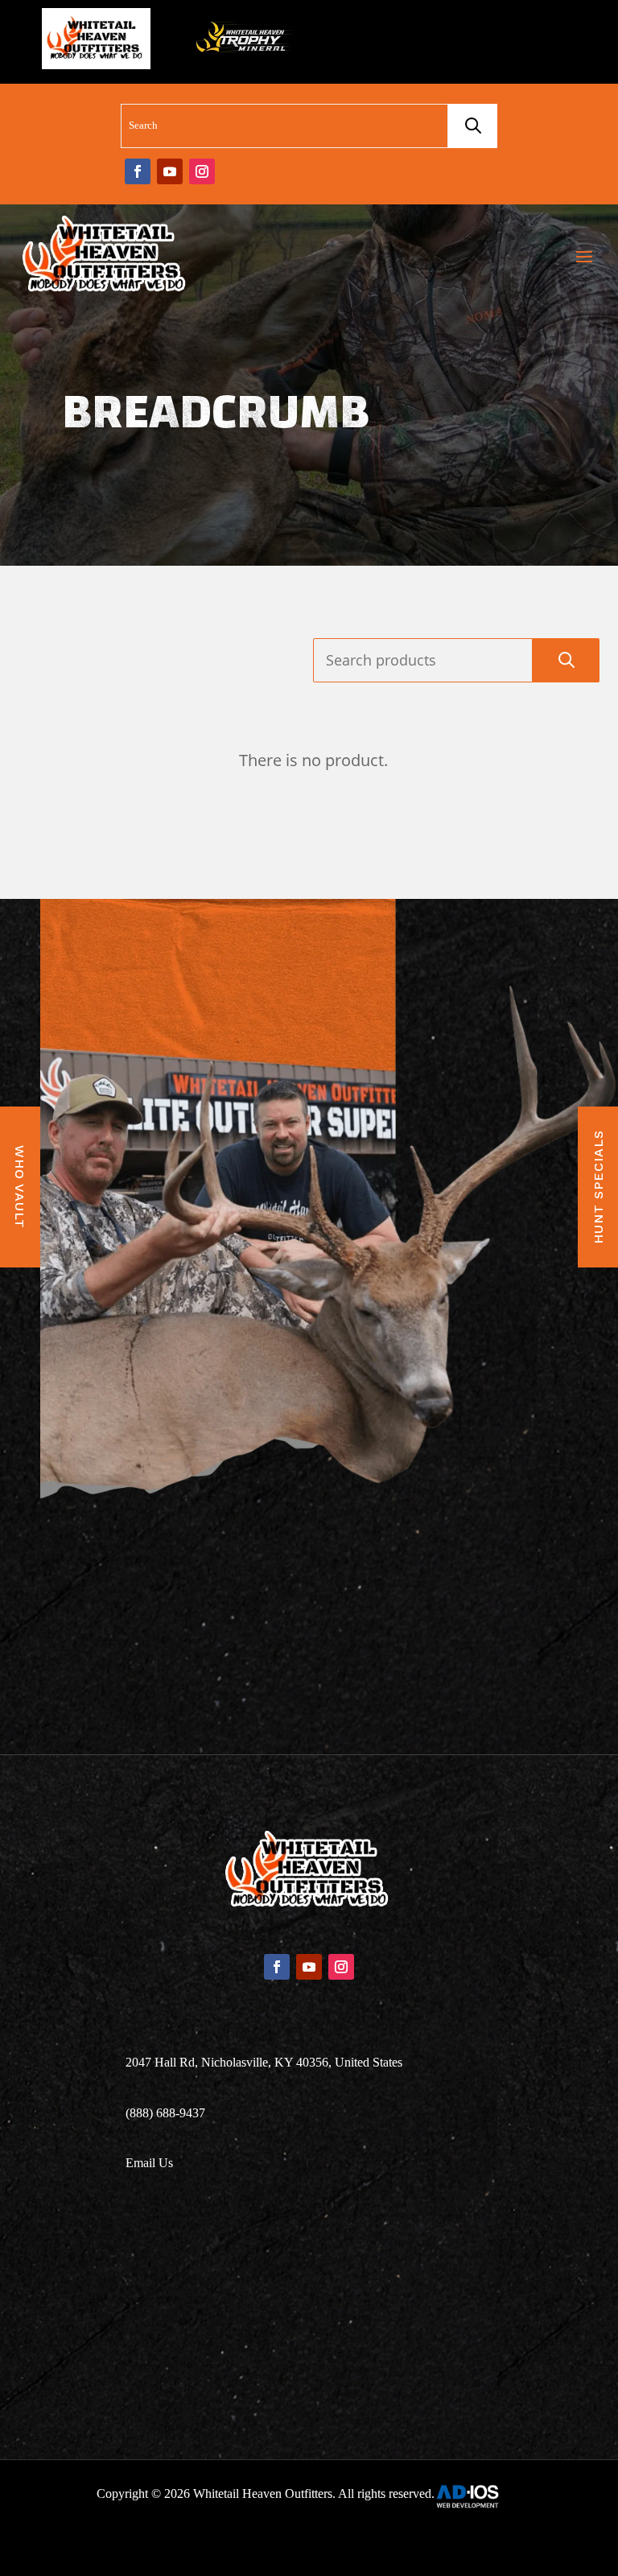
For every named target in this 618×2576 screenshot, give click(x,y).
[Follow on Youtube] (170, 171)
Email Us (149, 2163)
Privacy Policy (309, 2385)
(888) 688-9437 (165, 2113)
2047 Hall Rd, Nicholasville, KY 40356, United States (264, 2062)
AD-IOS (477, 2496)
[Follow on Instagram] (202, 171)
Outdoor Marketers (364, 2542)
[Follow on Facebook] (138, 171)
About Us (309, 2257)
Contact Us (309, 2321)
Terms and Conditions (309, 2353)
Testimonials (309, 2289)
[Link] (107, 256)
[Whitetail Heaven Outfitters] (96, 42)
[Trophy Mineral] (243, 42)
